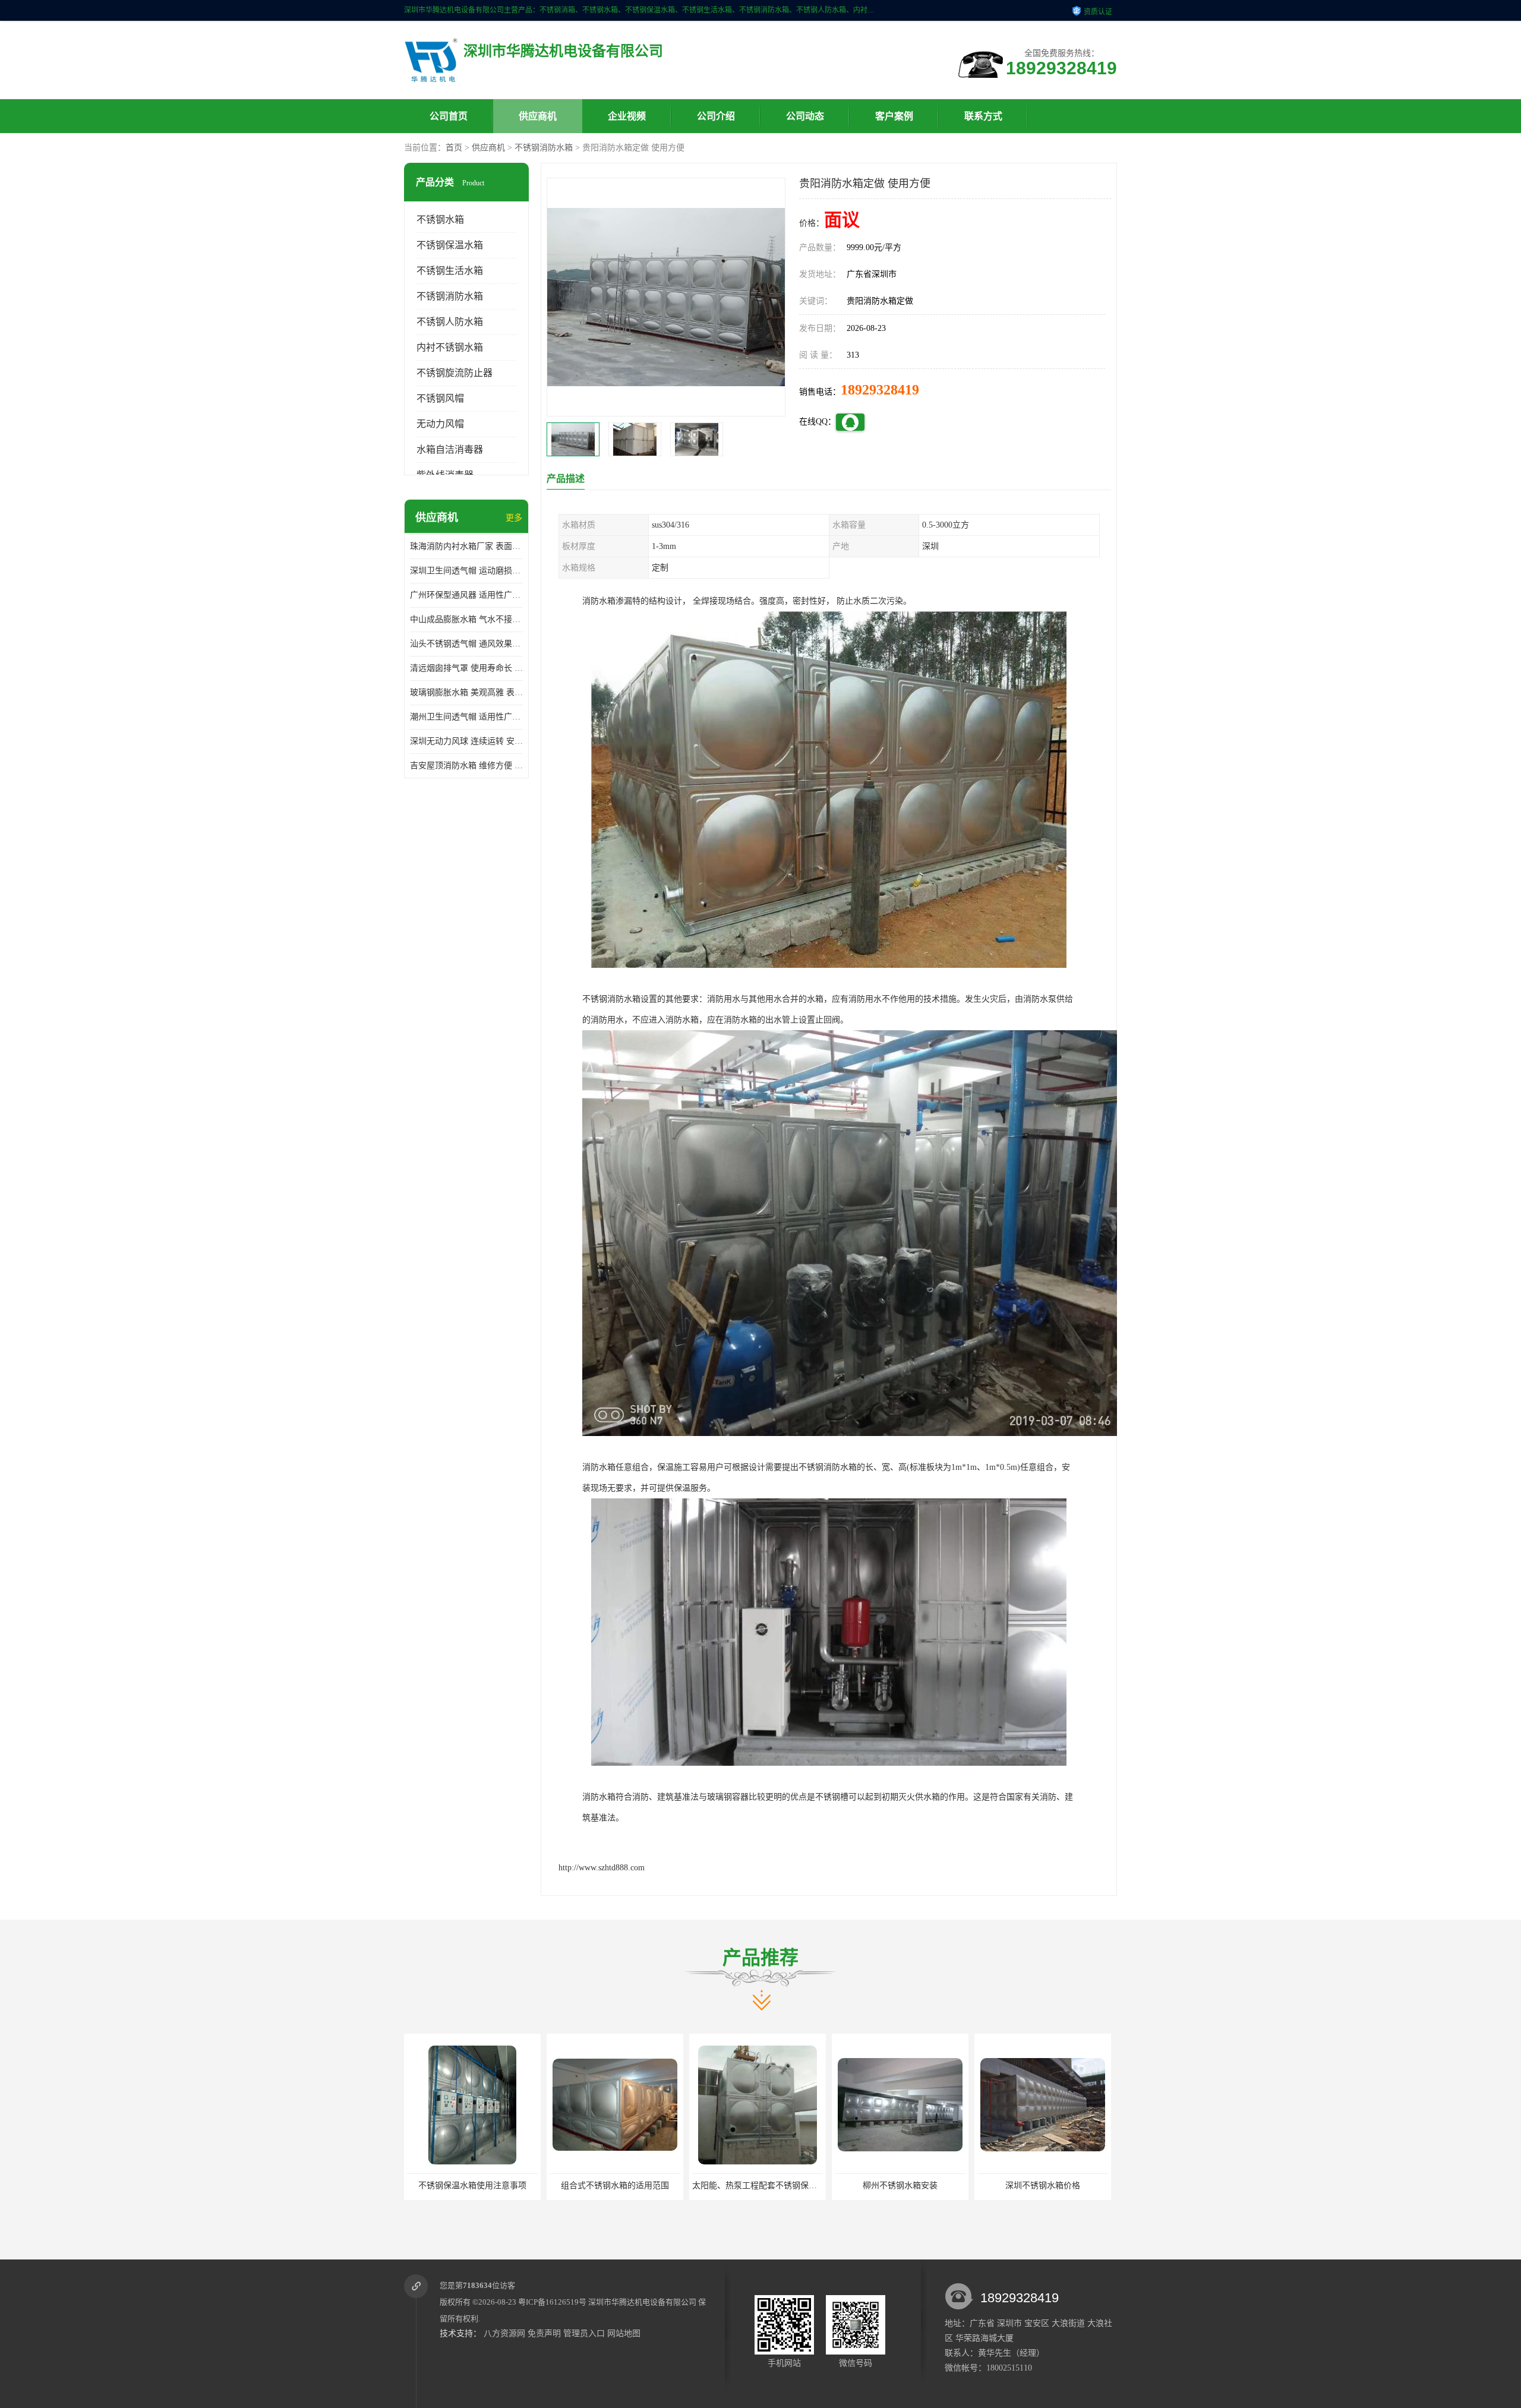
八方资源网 (504, 2333)
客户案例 (894, 116)
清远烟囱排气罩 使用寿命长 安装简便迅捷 (466, 668)
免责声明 (544, 2333)
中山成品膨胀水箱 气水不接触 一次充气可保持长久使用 (466, 619)
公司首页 (449, 116)
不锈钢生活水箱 (450, 271)
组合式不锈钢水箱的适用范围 (472, 2185)
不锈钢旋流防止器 (455, 373)
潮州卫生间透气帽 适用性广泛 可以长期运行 (466, 717)
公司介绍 (716, 116)
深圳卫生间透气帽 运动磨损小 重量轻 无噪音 (466, 571)
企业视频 (627, 116)
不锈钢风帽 (440, 398)
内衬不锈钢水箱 (450, 347)
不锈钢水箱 (440, 220)
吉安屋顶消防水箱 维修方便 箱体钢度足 (466, 766)
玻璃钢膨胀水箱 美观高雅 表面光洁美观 (466, 692)
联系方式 (983, 116)
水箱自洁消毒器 (450, 449)
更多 (514, 518)
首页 (454, 148)
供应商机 (538, 116)
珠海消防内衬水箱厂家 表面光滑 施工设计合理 (466, 546)
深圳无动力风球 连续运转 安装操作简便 (466, 741)
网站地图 (624, 2333)
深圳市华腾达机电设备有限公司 (642, 2302)
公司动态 (805, 116)
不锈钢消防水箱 (544, 148)
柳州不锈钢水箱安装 (758, 2185)
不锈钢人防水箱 (450, 322)
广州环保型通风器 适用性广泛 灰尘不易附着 (466, 595)
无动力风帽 (440, 424)
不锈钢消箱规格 (1043, 2185)
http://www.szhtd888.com (602, 1868)
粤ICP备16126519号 (552, 2302)
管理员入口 (584, 2333)
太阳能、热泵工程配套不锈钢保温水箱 (620, 2185)
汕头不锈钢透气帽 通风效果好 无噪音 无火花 (466, 644)
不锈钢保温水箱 (450, 245)
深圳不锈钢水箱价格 (900, 2185)
